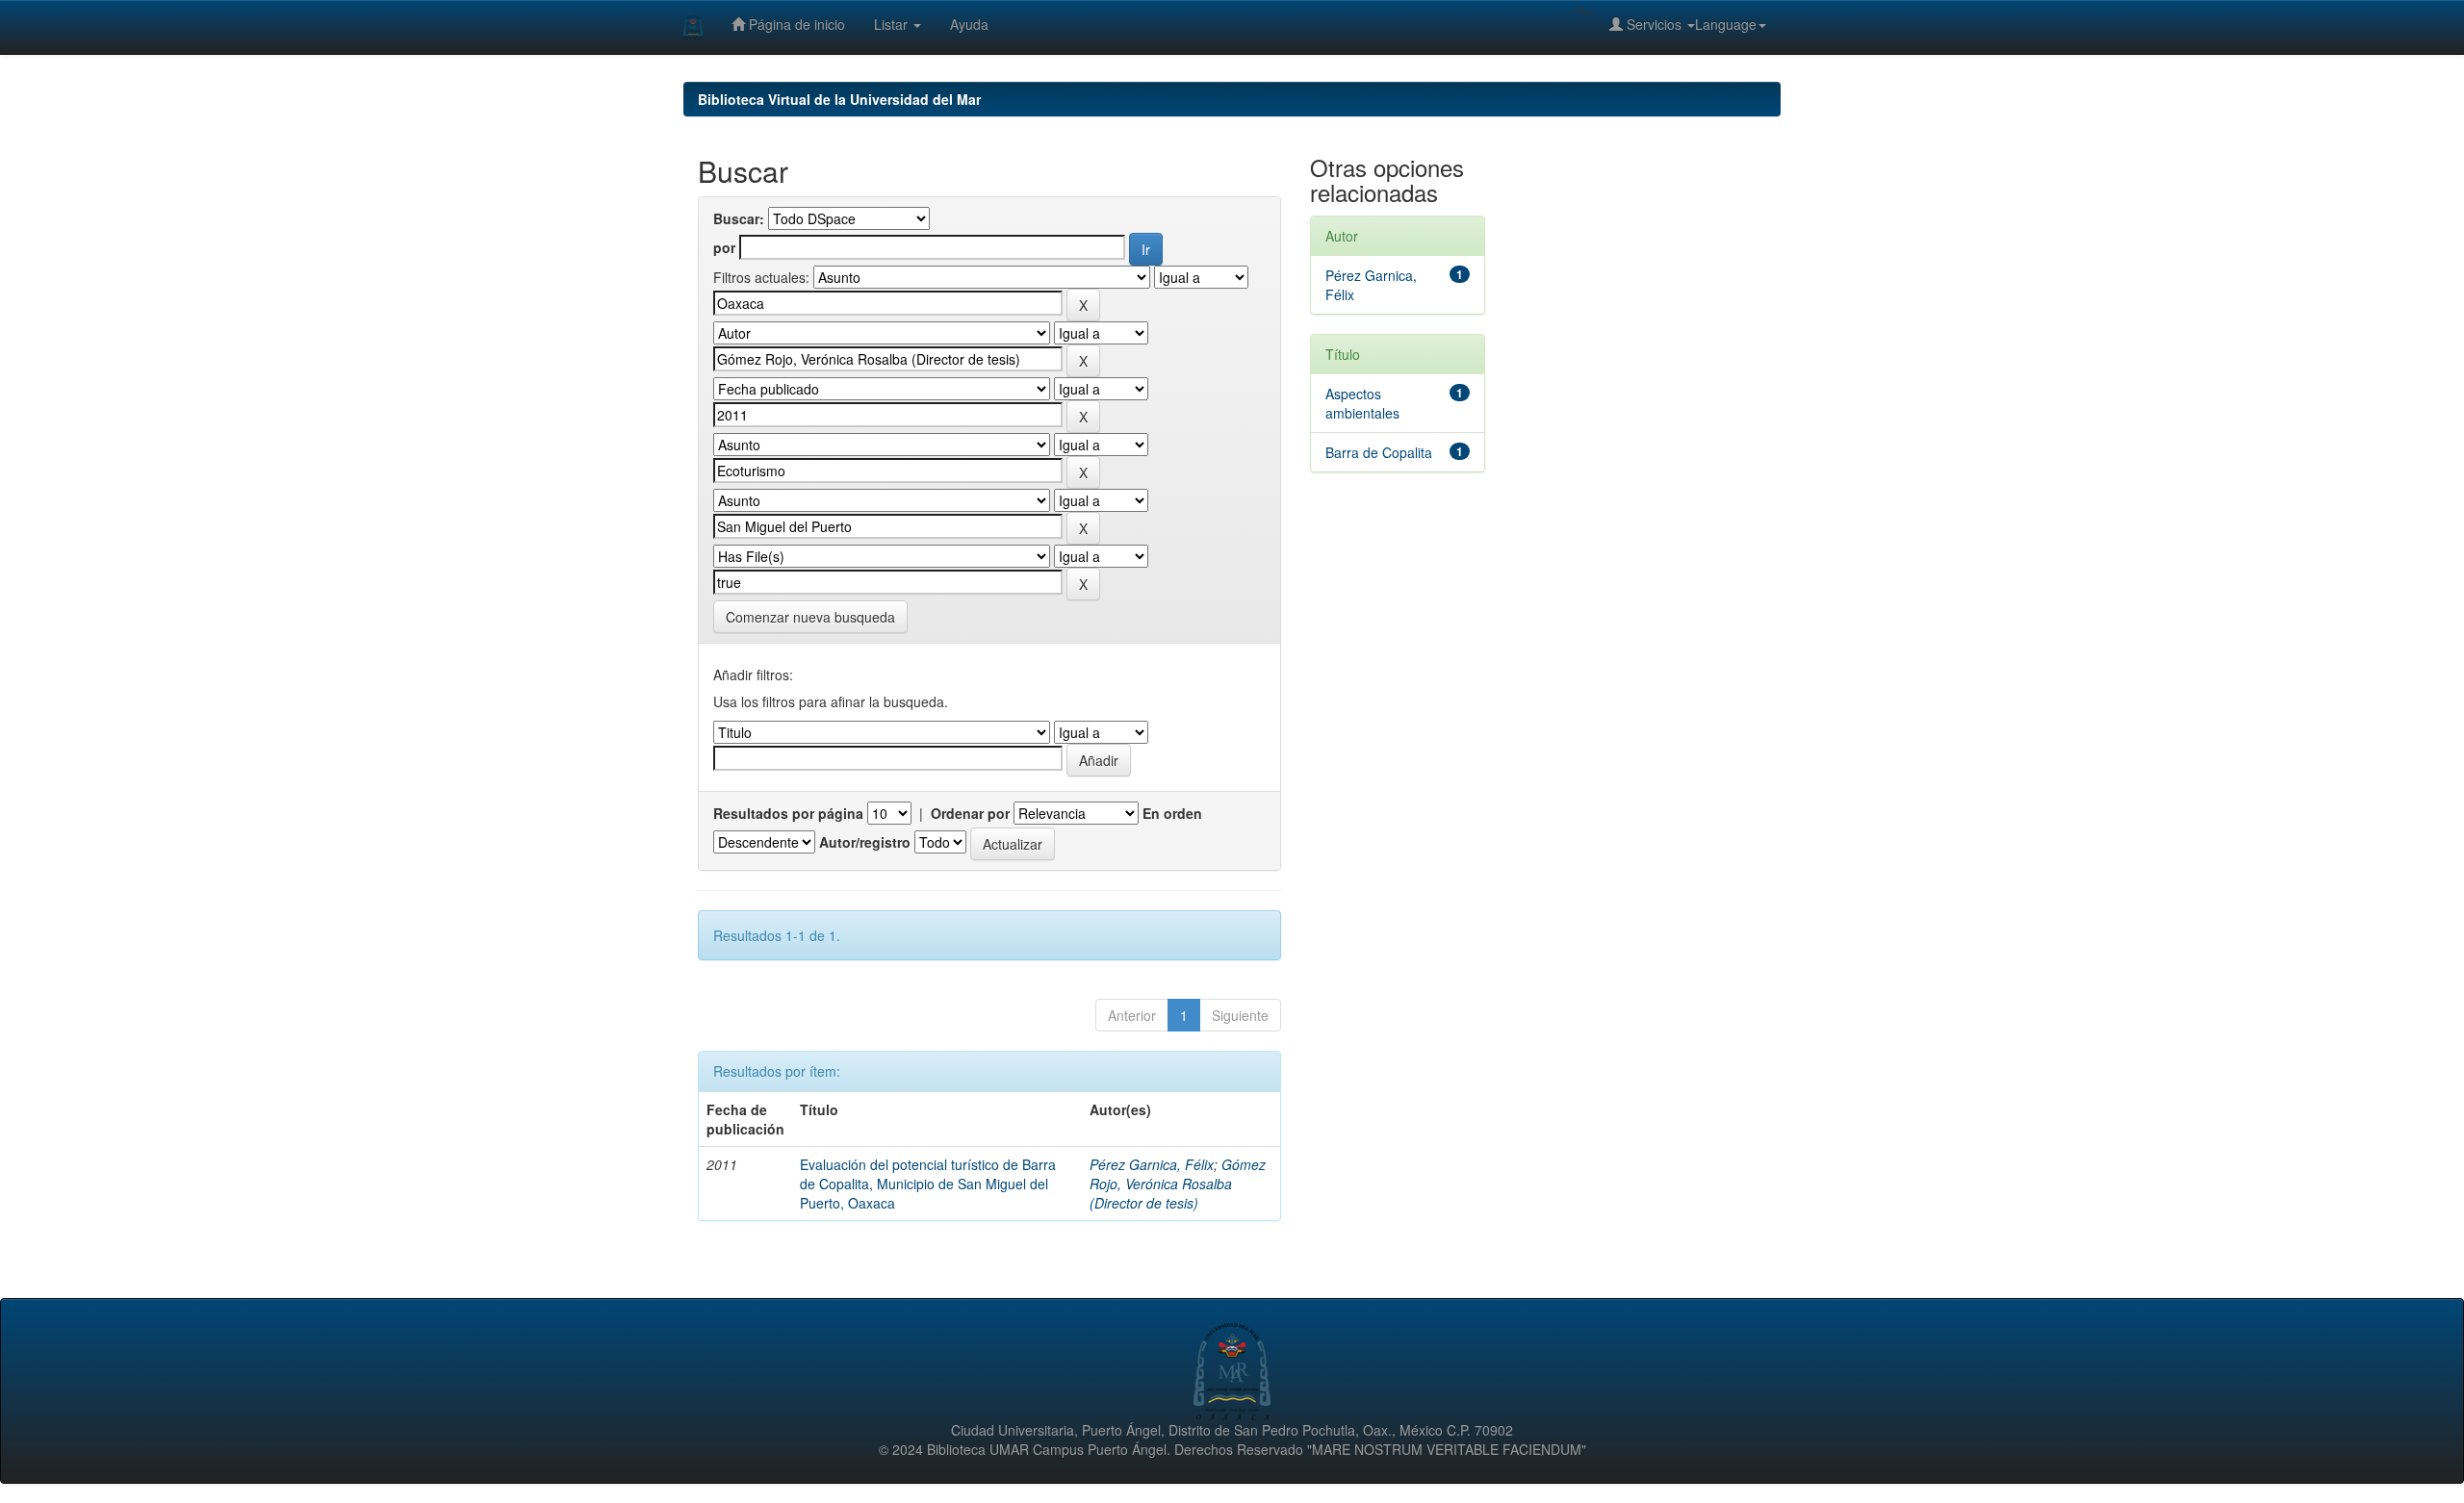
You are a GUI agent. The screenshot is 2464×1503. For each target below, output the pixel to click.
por (724, 247)
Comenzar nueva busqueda (810, 617)
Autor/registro (865, 842)
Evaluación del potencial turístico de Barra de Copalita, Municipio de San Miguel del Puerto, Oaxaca (928, 1184)
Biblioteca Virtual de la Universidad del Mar (839, 99)
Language (1726, 24)
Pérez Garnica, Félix (1152, 1164)
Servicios (1654, 24)
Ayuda (969, 24)
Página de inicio (795, 24)
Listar (893, 24)
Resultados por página (788, 813)
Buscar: (739, 218)
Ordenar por (970, 813)
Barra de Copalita (1379, 452)
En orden (1172, 813)
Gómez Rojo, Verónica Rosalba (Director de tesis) (1178, 1184)
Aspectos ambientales (1362, 403)
